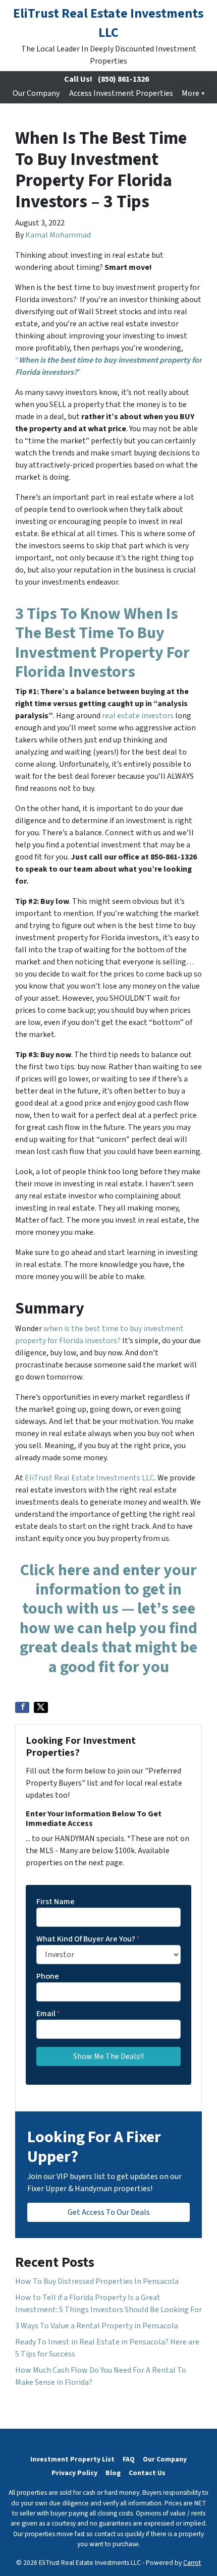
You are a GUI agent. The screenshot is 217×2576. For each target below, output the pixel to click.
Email (48, 2014)
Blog (113, 2473)
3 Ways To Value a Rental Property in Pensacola (97, 2326)
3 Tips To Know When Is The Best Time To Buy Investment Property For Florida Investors (102, 643)
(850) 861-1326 (123, 79)
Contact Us (147, 2473)
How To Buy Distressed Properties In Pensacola (97, 2281)
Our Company (36, 93)
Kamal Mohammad (58, 235)
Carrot (192, 2563)
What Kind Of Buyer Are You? (88, 1939)
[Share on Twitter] (41, 1707)
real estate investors (138, 716)
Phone (48, 1976)
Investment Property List (72, 2459)
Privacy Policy (74, 2473)
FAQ (129, 2459)
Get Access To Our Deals (109, 2212)
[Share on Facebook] (22, 1707)
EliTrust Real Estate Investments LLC (89, 1478)
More (191, 93)
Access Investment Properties (121, 93)
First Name (56, 1902)
